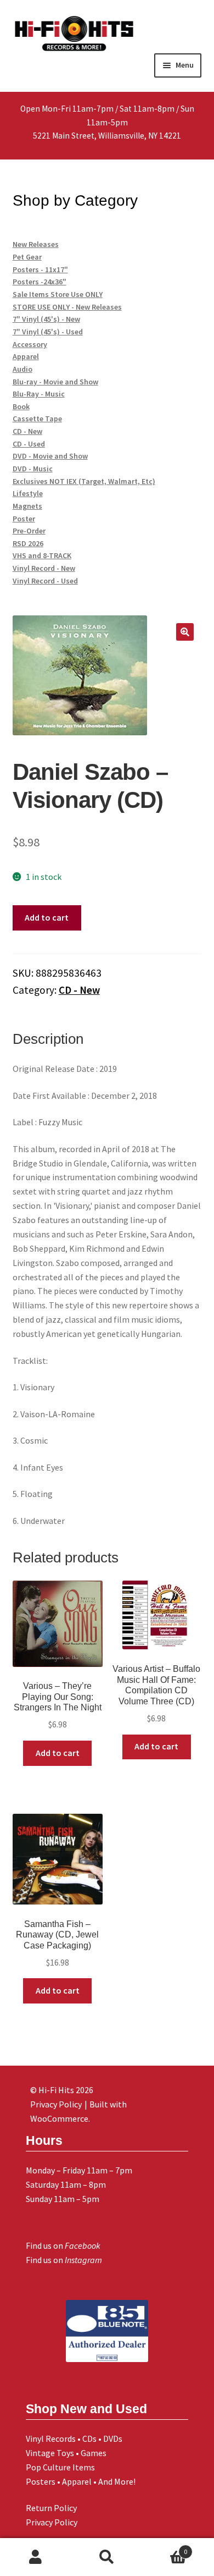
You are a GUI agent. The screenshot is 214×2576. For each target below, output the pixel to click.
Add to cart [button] (58, 1753)
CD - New (79, 990)
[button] (185, 632)
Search (107, 2557)
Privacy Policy (52, 2522)
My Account (36, 2557)
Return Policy (51, 2508)
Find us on (63, 2245)
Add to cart (47, 917)
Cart (165, 2548)
